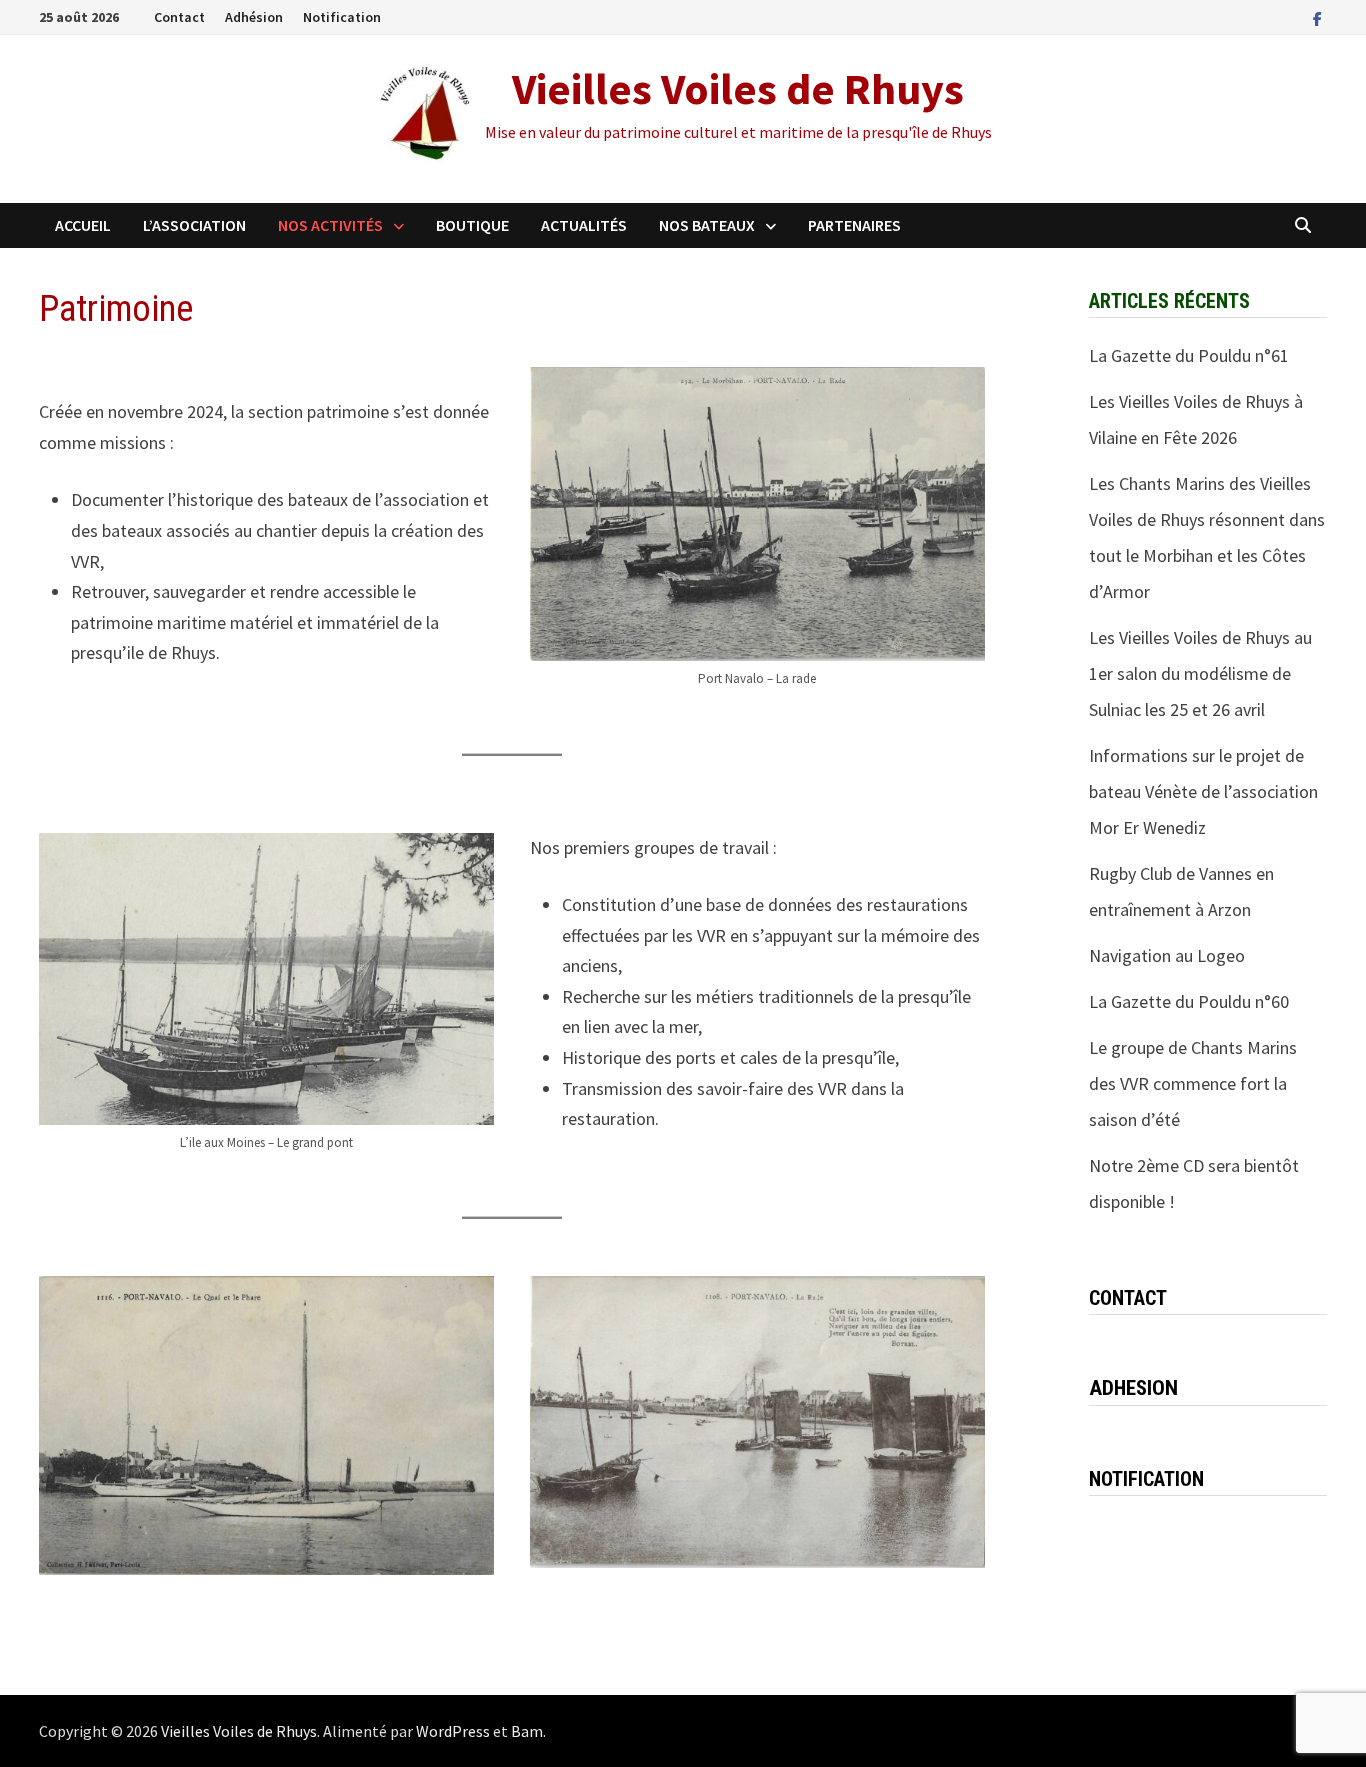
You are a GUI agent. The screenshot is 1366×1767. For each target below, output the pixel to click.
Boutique (472, 225)
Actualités (584, 225)
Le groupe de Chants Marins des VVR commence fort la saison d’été (1193, 1083)
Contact (179, 17)
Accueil (83, 225)
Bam (527, 1731)
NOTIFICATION (1146, 1479)
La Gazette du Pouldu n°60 (1189, 1001)
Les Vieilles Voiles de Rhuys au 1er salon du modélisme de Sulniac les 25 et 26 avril (1200, 673)
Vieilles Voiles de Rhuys (738, 88)
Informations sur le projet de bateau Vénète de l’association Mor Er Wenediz (1203, 791)
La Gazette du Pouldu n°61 (1189, 355)
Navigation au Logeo (1167, 955)
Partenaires (854, 225)
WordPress (453, 1731)
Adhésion (254, 17)
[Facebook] (1317, 17)
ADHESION (1133, 1388)
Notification (342, 17)
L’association (194, 225)
